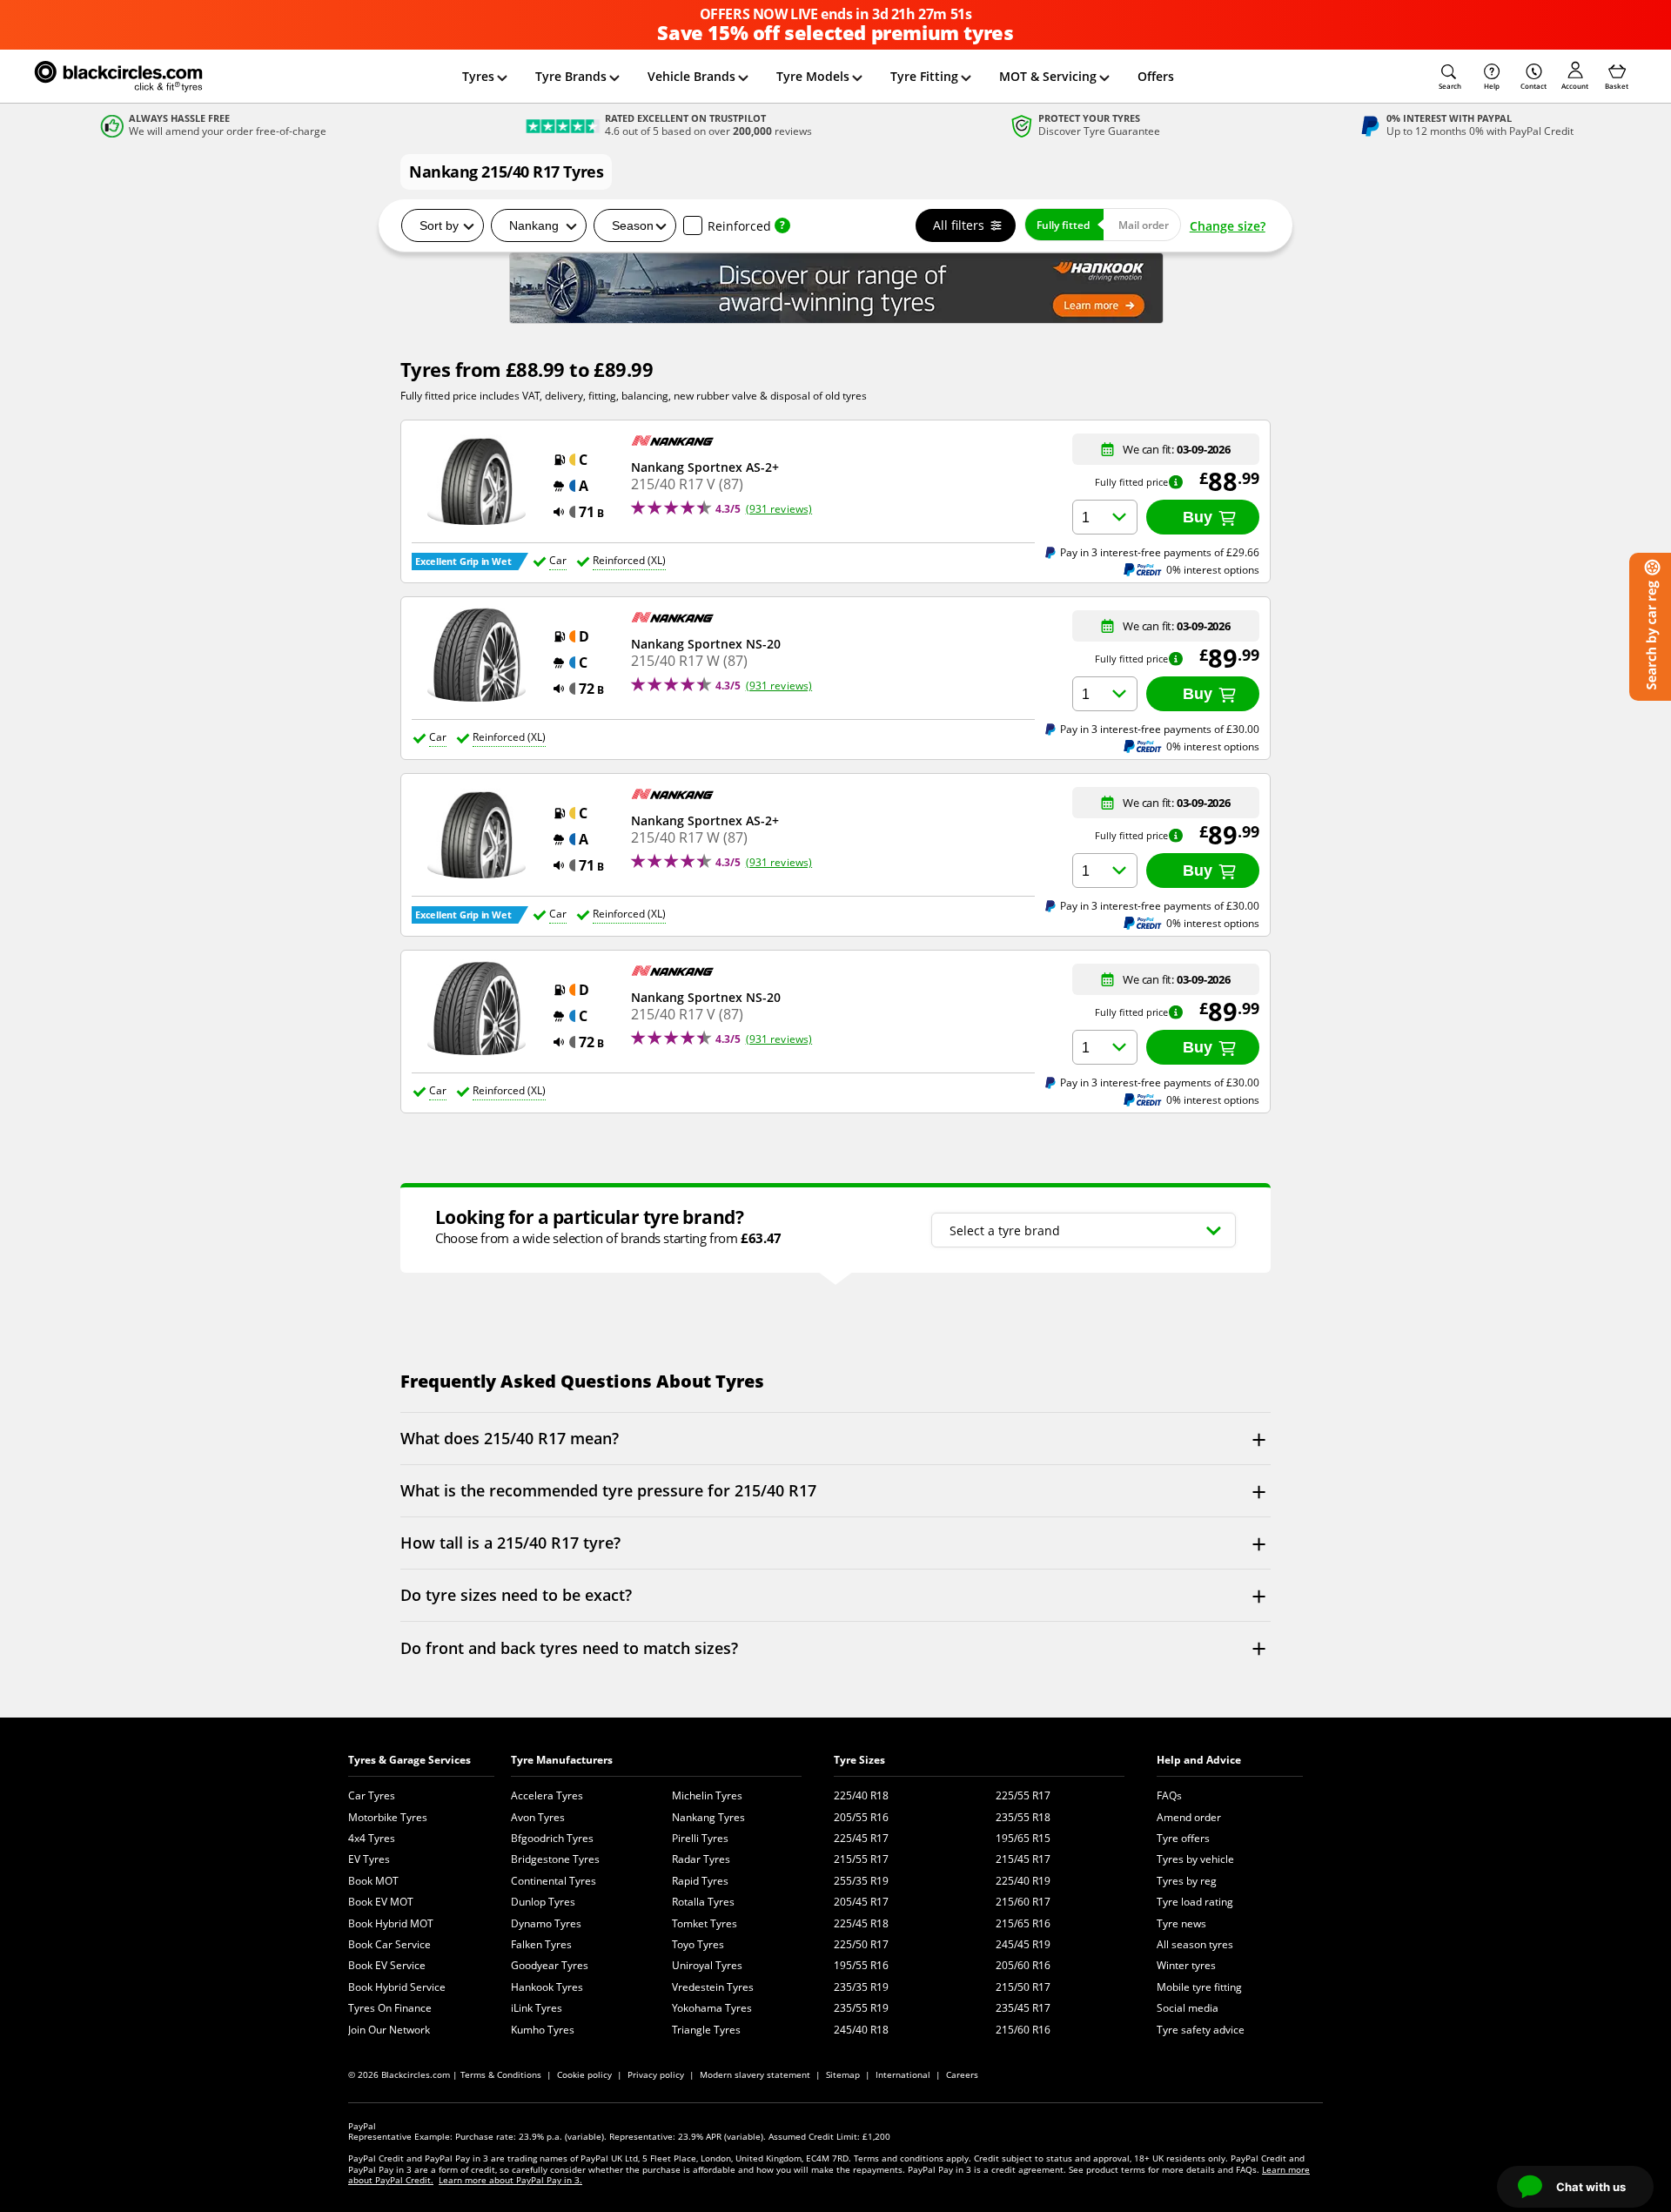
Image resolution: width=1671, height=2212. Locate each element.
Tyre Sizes (859, 1760)
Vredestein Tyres (713, 1987)
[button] (1450, 77)
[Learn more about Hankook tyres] (835, 288)
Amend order (1189, 1817)
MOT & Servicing (1048, 76)
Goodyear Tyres (550, 1965)
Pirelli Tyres (700, 1838)
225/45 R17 (861, 1838)
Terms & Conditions (501, 2074)
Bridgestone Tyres (555, 1859)
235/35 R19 (861, 1987)
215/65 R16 (1023, 1923)
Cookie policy (584, 2074)
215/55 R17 (861, 1859)
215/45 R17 (1023, 1859)
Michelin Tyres (707, 1795)
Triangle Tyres (706, 2030)
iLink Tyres (537, 2008)
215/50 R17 (1023, 1987)
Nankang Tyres (708, 1817)
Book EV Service (387, 1965)
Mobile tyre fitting (1199, 1987)
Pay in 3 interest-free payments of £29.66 (1160, 552)
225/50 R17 (861, 1944)
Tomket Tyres (705, 1923)
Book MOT (373, 1881)
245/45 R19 (1023, 1944)
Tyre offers (1183, 1838)
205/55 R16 (861, 1817)
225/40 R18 (861, 1795)
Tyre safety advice (1201, 2030)
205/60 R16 (1023, 1965)
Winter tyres (1186, 1965)
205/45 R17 (861, 1902)
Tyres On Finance (390, 2008)
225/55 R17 (1023, 1795)
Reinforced (739, 226)
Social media (1188, 2008)
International (903, 2074)
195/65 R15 (1023, 1838)
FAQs (1169, 1795)
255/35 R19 (861, 1881)
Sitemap (843, 2074)
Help (1492, 86)
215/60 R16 (1023, 2030)
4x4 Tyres (372, 1838)
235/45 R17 (1023, 2008)
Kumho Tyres (543, 2030)
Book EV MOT (381, 1902)
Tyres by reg (1187, 1881)
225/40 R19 (1023, 1881)
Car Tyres (372, 1795)
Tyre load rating (1195, 1902)
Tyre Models (813, 76)
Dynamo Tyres (546, 1923)
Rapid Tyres (700, 1881)
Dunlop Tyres (543, 1902)
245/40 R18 (861, 2030)
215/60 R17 (1023, 1902)
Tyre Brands (571, 76)
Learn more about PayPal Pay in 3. (510, 2180)
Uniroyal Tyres (707, 1965)
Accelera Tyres (547, 1795)
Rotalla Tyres (703, 1902)
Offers (1156, 76)
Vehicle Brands (691, 76)
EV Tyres (369, 1859)
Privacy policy (656, 2074)
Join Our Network (389, 2030)
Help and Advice (1199, 1760)
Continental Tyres (554, 1881)
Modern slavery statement (755, 2074)
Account (1575, 86)
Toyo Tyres (698, 1944)
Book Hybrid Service (397, 1987)
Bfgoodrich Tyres (552, 1838)
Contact (1533, 86)
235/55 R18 (1023, 1817)
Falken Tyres (541, 1944)
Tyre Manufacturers (562, 1760)
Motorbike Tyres (388, 1817)
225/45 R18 (861, 1923)
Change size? (1228, 226)
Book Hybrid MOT (391, 1923)
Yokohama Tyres (712, 2008)
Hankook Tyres (547, 1987)
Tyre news (1181, 1923)
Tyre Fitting (924, 76)
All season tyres (1195, 1944)
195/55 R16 (861, 1965)
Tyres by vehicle (1195, 1859)
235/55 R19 (861, 2008)
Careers (962, 2074)
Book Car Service (389, 1944)
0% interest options (1213, 570)
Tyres (478, 76)
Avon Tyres (538, 1817)
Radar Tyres (701, 1859)
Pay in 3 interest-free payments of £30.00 (1160, 729)
